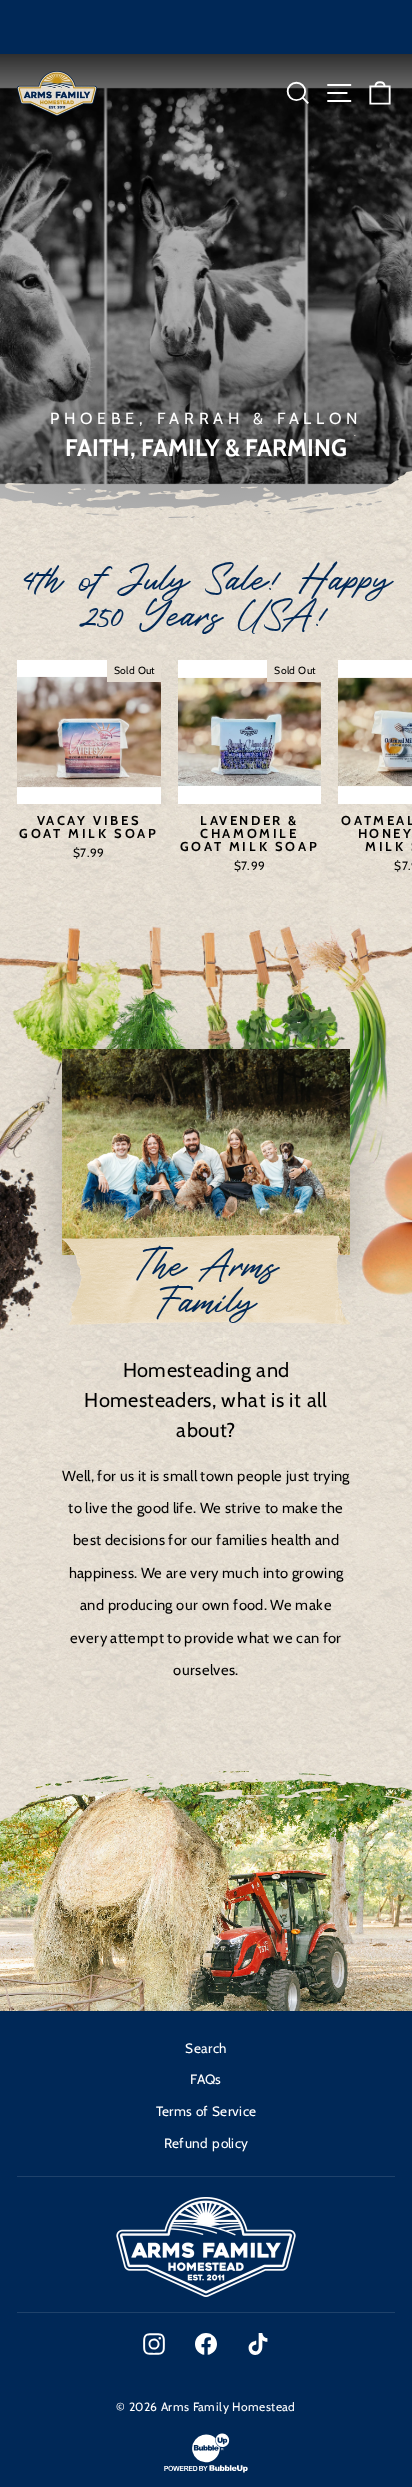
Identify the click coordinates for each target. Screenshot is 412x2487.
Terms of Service (206, 2111)
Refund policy (206, 2143)
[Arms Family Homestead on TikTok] (258, 2344)
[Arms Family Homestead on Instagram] (154, 2344)
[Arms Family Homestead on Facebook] (206, 2344)
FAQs (205, 2079)
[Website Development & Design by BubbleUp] (206, 2470)
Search (205, 2048)
